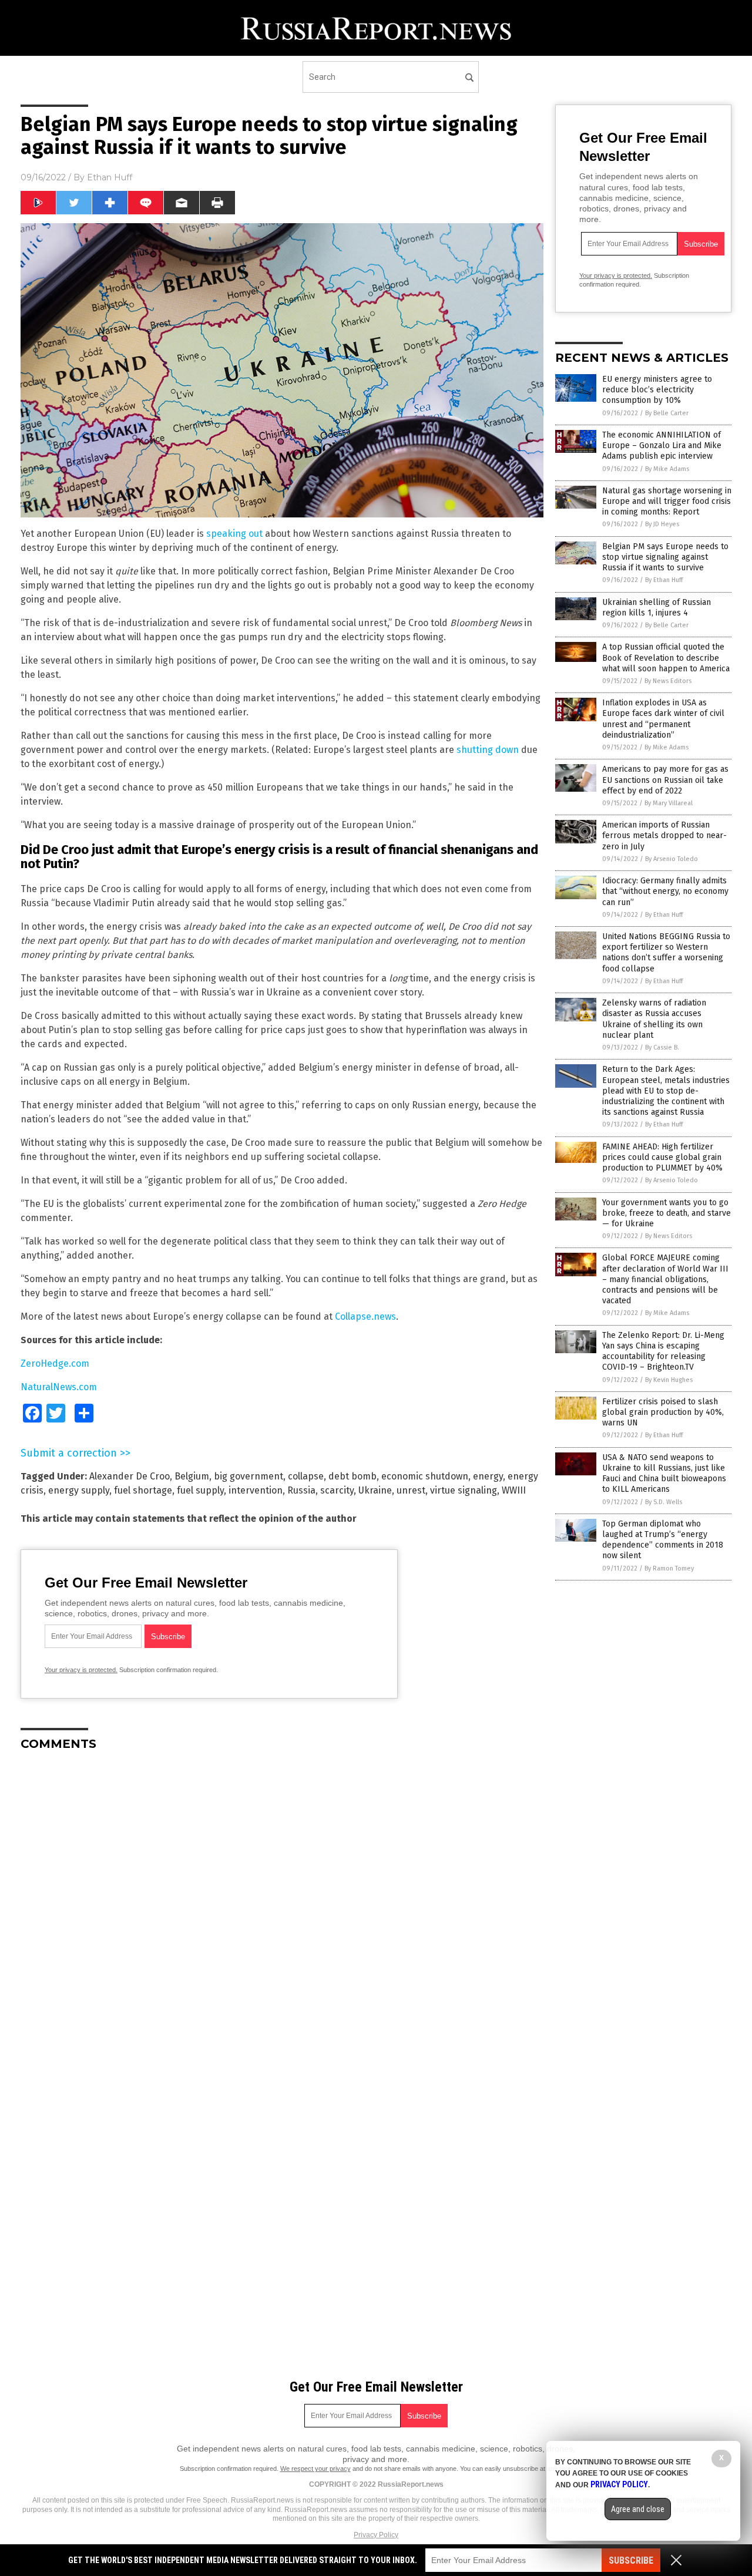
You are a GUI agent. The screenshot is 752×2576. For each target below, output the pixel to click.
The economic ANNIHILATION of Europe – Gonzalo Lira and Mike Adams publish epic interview (662, 445)
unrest (411, 1490)
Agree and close (638, 2509)
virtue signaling (464, 1490)
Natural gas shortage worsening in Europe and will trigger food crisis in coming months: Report (667, 501)
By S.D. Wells (664, 1502)
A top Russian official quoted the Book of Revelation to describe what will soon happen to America (666, 658)
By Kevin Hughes (669, 1380)
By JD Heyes (662, 524)
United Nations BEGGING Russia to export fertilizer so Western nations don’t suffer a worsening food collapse (666, 953)
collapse (306, 1476)
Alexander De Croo (130, 1476)
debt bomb (352, 1476)
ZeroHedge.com (55, 1363)
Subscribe (631, 2560)
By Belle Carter (667, 413)
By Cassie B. (662, 1047)
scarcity (337, 1490)
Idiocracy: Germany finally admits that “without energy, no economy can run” (665, 891)
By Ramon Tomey (669, 1568)
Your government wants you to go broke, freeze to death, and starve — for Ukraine (667, 1213)
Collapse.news (365, 1316)
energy (488, 1476)
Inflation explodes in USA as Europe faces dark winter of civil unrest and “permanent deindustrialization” (663, 719)
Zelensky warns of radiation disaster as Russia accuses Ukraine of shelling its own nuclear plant (654, 1019)
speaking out (234, 534)
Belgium (192, 1476)
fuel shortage (143, 1490)
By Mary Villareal (669, 803)
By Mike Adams (667, 469)
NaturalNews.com (59, 1387)
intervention (256, 1490)
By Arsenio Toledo (672, 859)
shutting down (488, 750)
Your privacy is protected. (81, 1670)
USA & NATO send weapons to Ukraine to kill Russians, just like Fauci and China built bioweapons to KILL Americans (664, 1474)
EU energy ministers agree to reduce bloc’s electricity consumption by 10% (657, 390)
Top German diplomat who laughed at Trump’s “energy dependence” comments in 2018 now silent (663, 1540)
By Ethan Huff (664, 580)
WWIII (514, 1490)
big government (249, 1476)
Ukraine (375, 1490)
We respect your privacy (315, 2469)
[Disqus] (282, 1907)
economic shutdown (425, 1476)
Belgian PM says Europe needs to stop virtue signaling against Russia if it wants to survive (665, 557)
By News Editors (668, 681)
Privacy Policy (376, 2535)
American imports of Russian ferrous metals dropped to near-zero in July (664, 835)
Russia (301, 1490)
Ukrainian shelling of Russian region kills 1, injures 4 (657, 608)
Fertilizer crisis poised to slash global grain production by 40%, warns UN (663, 1412)
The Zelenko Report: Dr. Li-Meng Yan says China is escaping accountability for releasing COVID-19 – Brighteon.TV (663, 1351)
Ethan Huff (110, 177)
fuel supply (200, 1490)
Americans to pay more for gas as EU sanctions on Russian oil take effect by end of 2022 (665, 780)
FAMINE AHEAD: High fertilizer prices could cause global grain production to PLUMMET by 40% (662, 1157)
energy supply (79, 1490)
